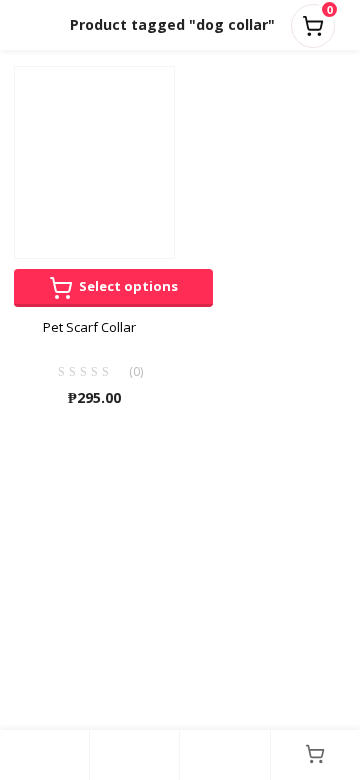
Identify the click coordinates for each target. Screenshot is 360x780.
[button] (313, 22)
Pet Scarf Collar (89, 327)
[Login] (224, 755)
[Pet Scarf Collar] (94, 161)
